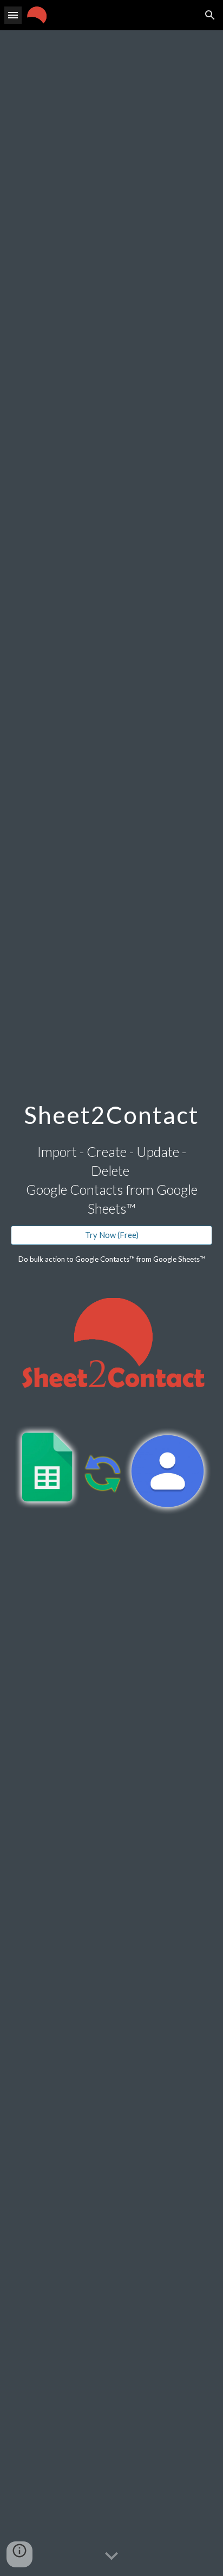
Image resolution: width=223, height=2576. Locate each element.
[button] (13, 15)
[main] (111, 1113)
